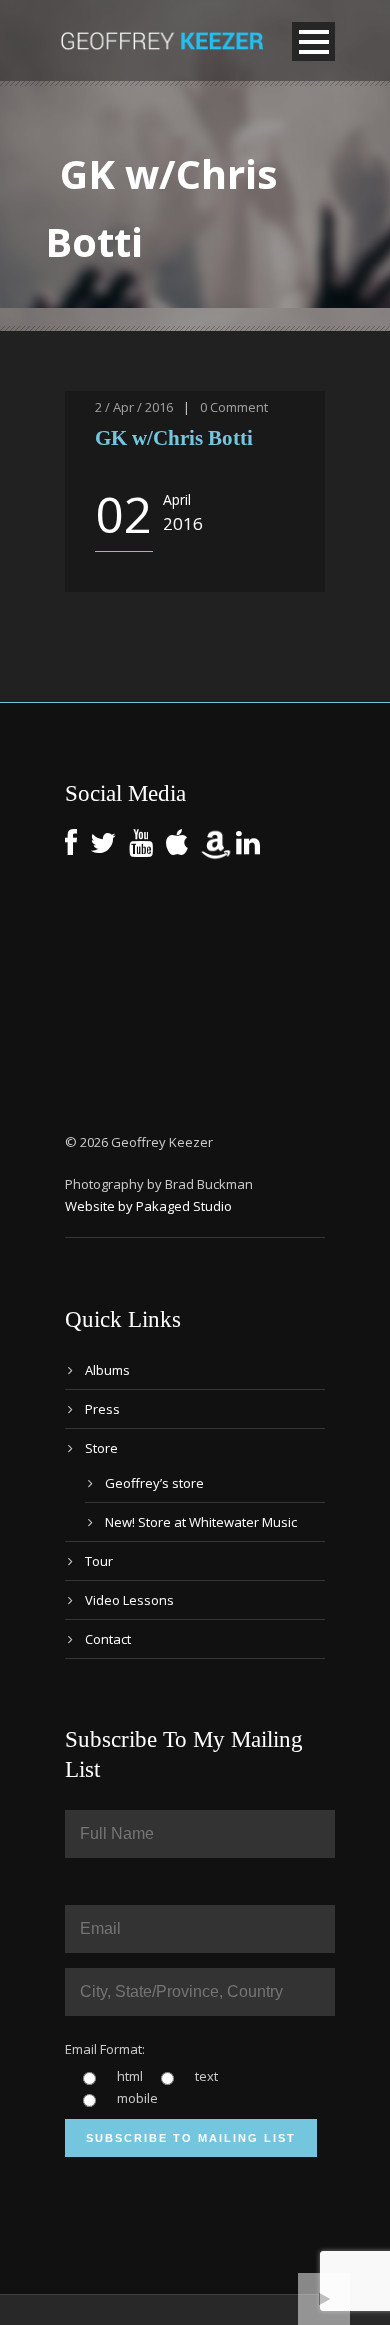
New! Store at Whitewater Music (201, 1522)
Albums (107, 1370)
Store (101, 1448)
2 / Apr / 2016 (134, 407)
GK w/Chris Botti (174, 438)
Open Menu (313, 41)
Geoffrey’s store (154, 1483)
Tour (99, 1561)
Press (102, 1409)
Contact (108, 1639)
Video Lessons (129, 1600)
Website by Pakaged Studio (148, 1206)
